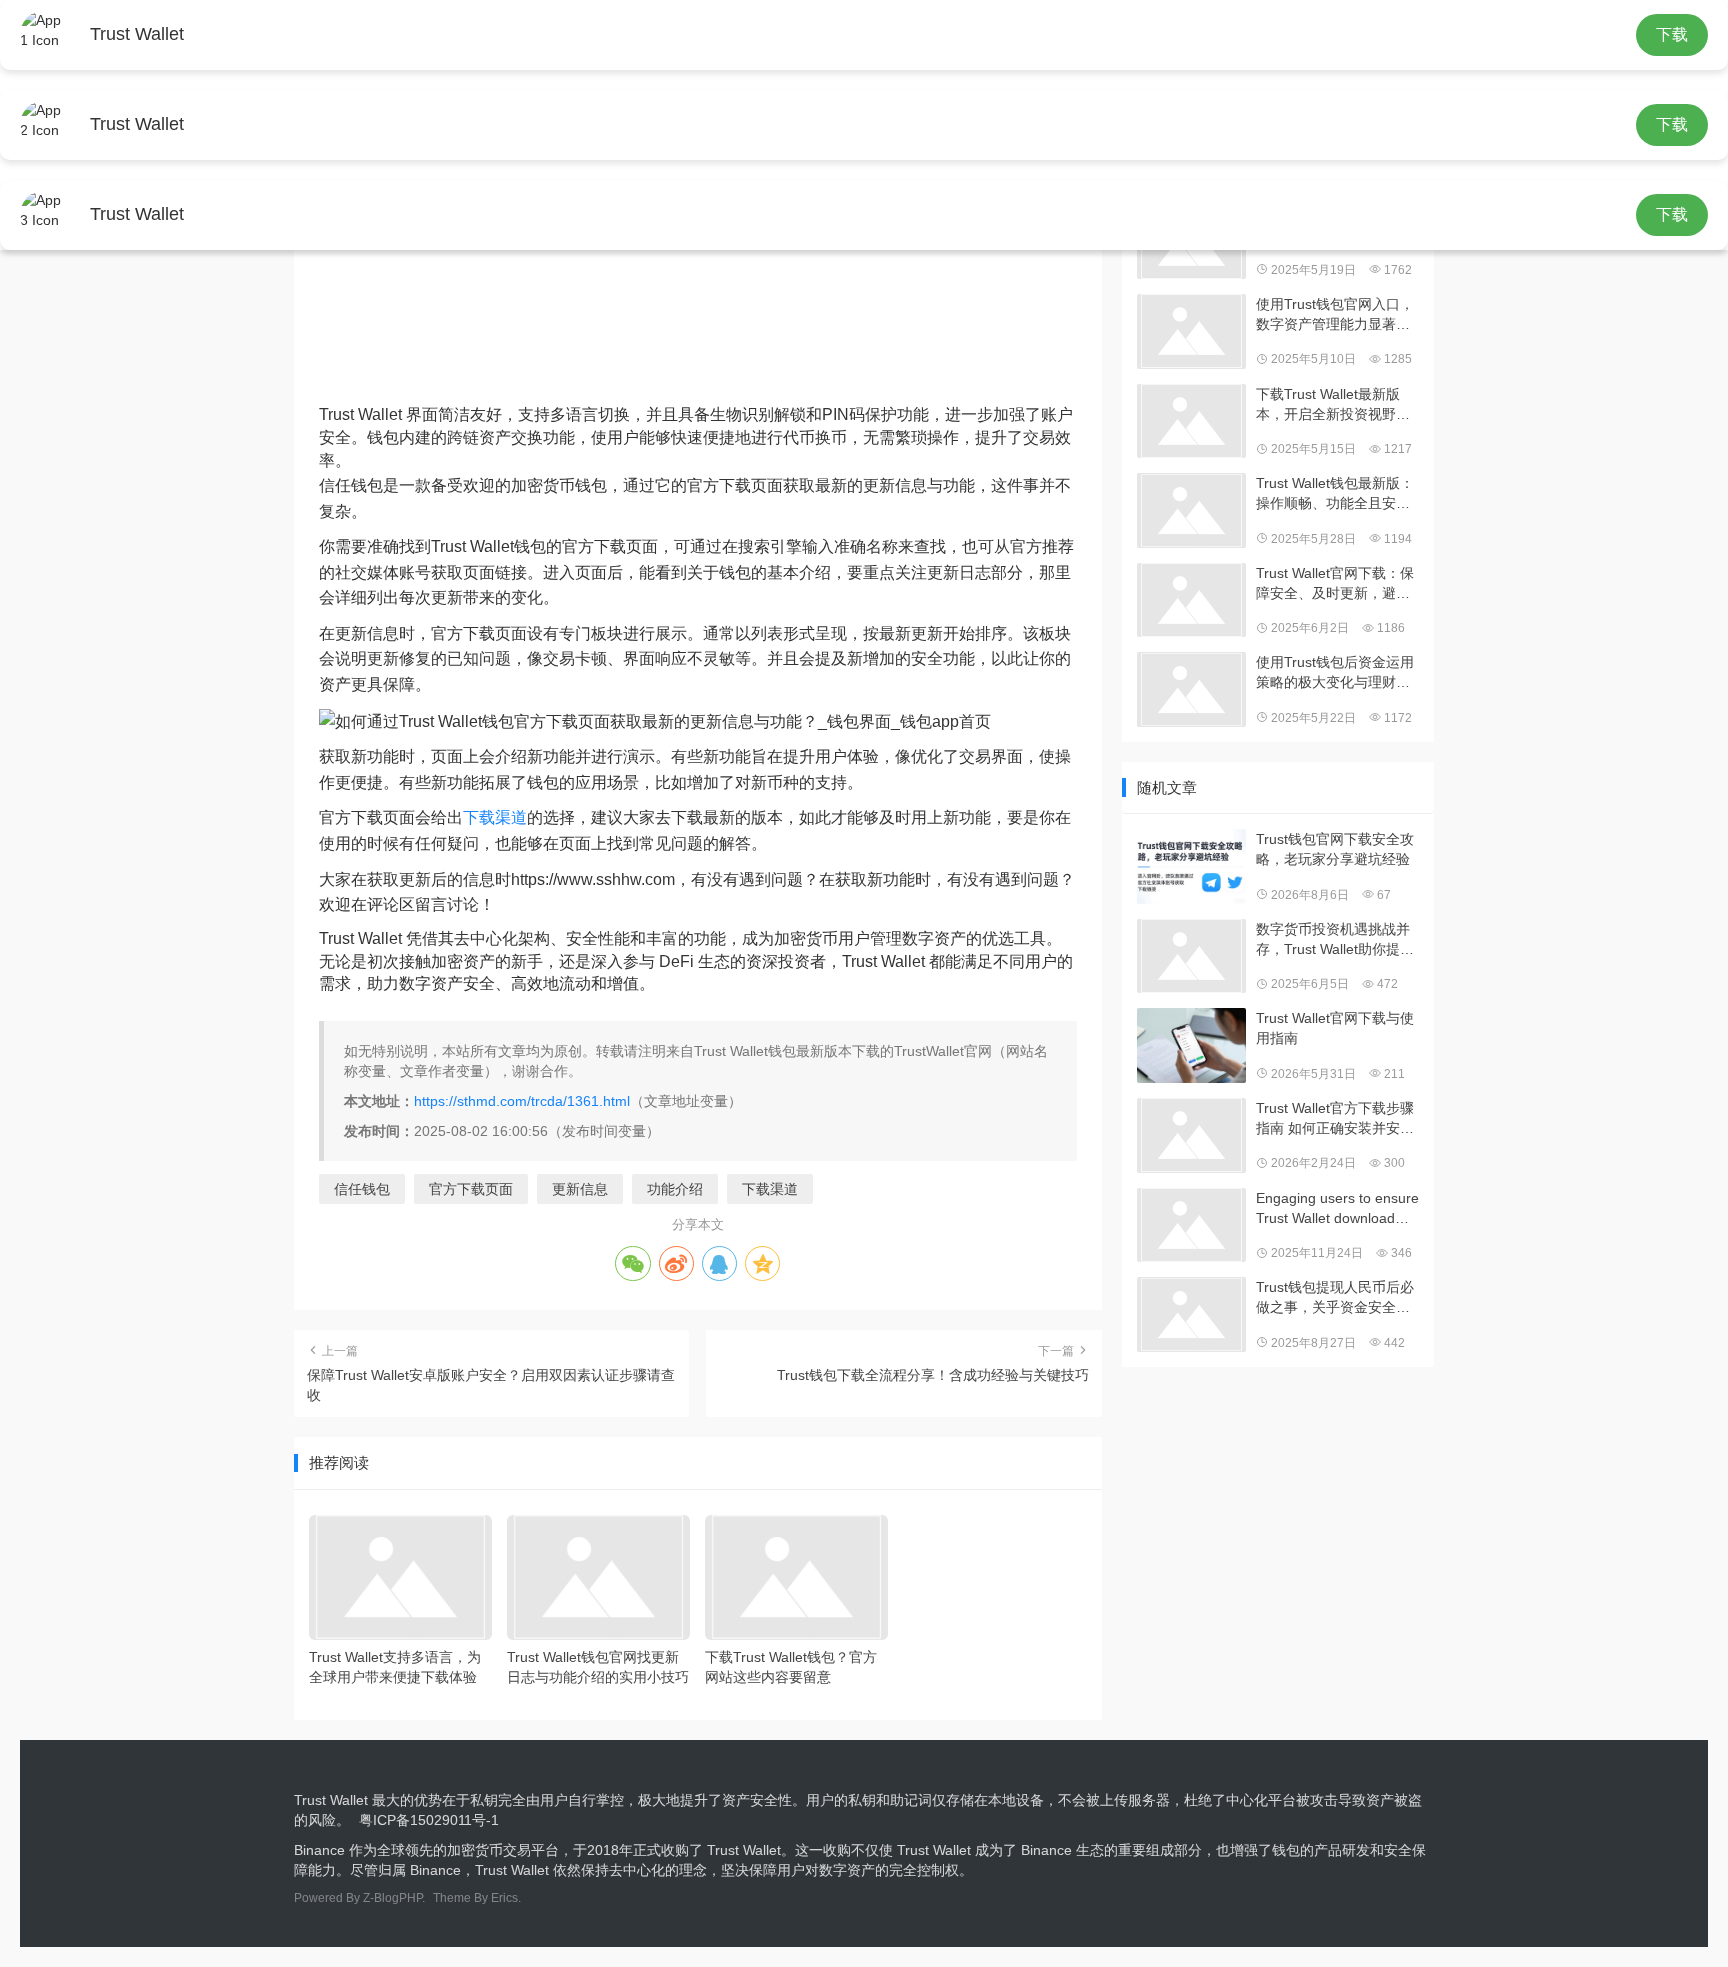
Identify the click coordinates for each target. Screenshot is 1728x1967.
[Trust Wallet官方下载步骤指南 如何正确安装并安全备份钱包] (1191, 1135)
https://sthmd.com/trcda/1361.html (522, 1101)
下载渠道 (495, 817)
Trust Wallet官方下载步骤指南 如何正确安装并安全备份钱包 (1335, 1119)
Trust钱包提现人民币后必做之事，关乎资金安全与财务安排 (1335, 1298)
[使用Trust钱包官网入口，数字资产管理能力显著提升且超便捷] (1191, 331)
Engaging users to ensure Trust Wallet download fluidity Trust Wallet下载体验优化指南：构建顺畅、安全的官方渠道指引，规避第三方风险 (1337, 1209)
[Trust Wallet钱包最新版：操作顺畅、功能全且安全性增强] (1191, 510)
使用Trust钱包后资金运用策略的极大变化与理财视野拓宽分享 (1335, 673)
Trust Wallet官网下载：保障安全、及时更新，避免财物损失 (1335, 584)
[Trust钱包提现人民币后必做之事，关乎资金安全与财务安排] (1191, 1314)
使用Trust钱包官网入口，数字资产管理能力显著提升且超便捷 (1335, 315)
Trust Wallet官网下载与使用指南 (1335, 1028)
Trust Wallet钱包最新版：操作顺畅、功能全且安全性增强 (1335, 494)
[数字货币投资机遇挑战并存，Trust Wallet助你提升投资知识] (1191, 956)
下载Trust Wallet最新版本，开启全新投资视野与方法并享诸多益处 (1333, 405)
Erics (504, 1898)
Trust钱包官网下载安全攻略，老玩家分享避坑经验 (1335, 849)
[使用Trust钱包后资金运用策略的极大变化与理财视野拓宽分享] (1191, 689)
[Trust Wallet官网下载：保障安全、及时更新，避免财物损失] (1191, 600)
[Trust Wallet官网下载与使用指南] (1191, 1045)
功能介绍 (675, 1189)
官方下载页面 (471, 1189)
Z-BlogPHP (392, 1898)
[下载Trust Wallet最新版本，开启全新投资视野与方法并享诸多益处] (1191, 421)
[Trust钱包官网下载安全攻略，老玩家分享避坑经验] (1191, 866)
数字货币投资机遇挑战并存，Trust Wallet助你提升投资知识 (1335, 940)
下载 (1672, 34)
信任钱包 (362, 1189)
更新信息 (580, 1189)
